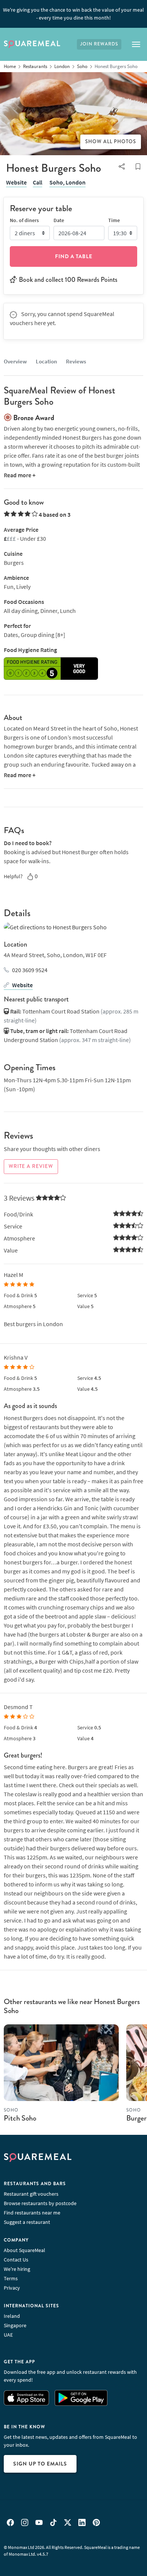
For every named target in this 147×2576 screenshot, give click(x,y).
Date (59, 220)
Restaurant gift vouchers (31, 2194)
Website (16, 182)
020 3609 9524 (30, 970)
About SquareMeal (24, 2250)
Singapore (15, 2325)
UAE (8, 2335)
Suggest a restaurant (27, 2222)
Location (46, 361)
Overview (15, 361)
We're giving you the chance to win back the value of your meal (73, 14)
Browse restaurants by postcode (40, 2203)
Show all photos (111, 142)
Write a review (31, 1166)
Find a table (74, 256)
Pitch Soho (20, 2118)
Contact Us (16, 2260)
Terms (11, 2278)
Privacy (12, 2288)
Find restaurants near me (32, 2213)
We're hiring (17, 2269)
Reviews (76, 361)
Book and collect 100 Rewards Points (68, 280)
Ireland (12, 2316)
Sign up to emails (40, 2464)
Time (114, 220)
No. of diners (24, 220)
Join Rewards (99, 44)
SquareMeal (32, 44)
